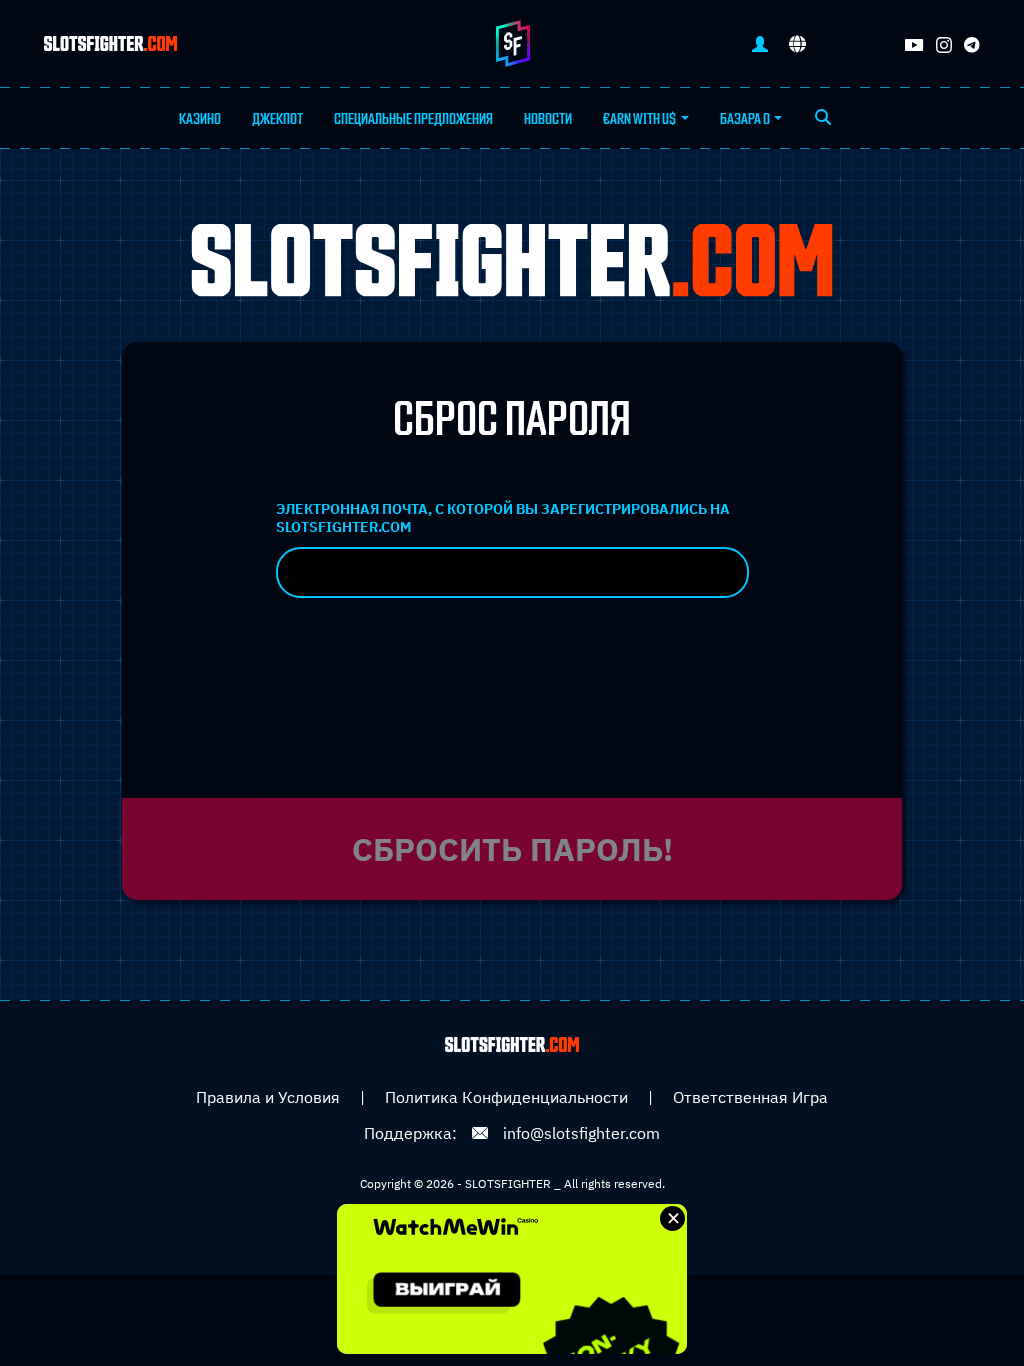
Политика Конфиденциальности (506, 1097)
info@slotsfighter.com (581, 1133)
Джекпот (277, 119)
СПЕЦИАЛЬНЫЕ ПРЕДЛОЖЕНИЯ (413, 119)
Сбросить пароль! (512, 849)
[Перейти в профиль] (760, 43)
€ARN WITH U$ (639, 119)
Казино (200, 119)
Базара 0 (745, 119)
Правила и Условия (268, 1097)
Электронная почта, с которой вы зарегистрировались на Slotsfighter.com (503, 518)
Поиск (822, 119)
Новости (548, 119)
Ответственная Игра (750, 1097)
